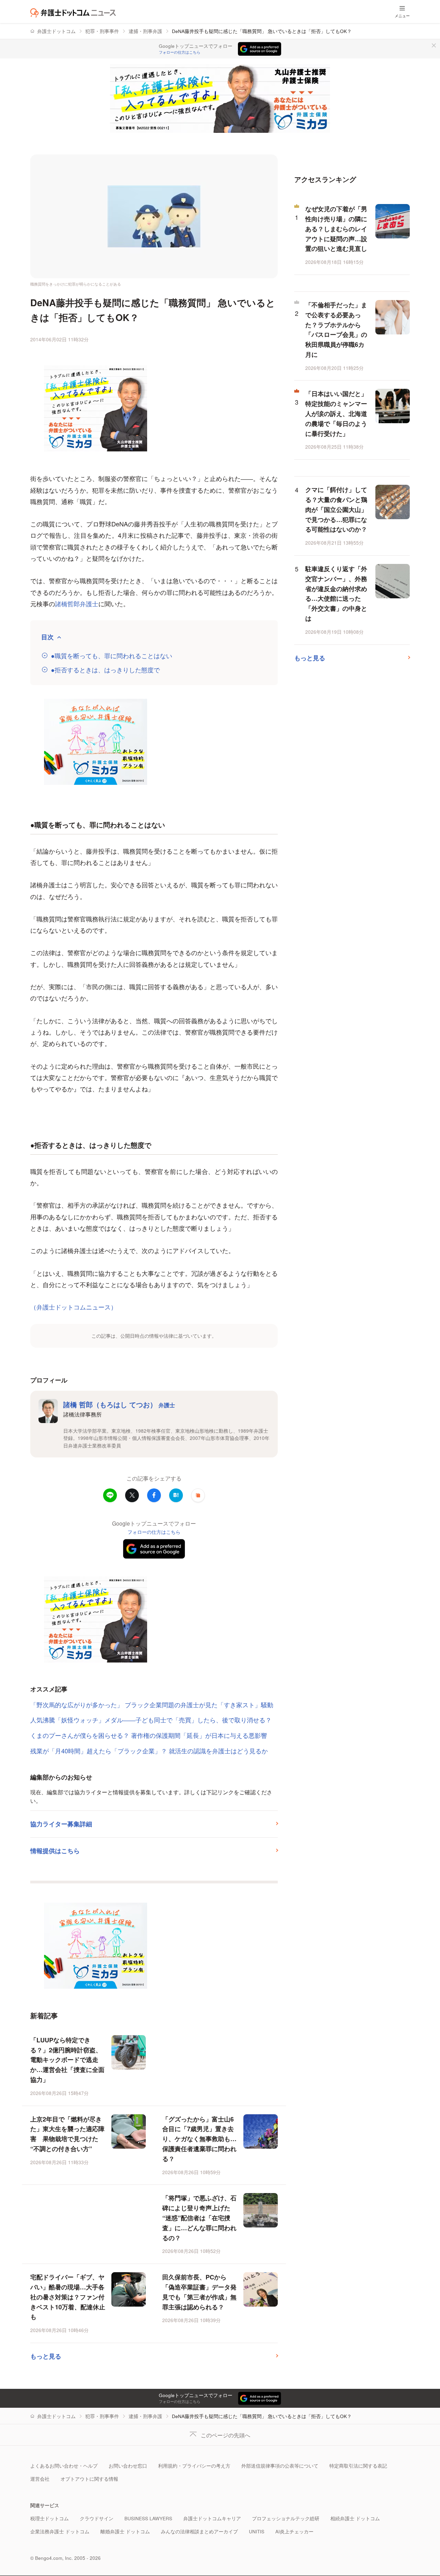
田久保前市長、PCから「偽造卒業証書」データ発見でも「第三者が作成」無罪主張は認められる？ (199, 2292)
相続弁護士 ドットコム (355, 2518)
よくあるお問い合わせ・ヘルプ (64, 2466)
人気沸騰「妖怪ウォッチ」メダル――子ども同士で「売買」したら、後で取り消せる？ (151, 1720)
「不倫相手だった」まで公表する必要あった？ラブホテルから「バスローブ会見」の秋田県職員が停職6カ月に (336, 330)
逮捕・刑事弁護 (145, 31)
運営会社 (40, 2479)
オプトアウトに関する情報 (89, 2479)
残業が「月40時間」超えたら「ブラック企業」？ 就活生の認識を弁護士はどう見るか (149, 1751)
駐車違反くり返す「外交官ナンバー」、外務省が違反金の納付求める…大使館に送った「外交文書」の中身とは (336, 594)
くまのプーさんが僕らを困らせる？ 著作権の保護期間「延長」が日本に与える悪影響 (149, 1735)
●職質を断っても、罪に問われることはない (112, 656)
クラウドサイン (97, 2518)
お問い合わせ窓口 (128, 2466)
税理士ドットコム (49, 2518)
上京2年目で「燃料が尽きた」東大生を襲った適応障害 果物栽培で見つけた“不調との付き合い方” (67, 2134)
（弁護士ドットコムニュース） (74, 1307)
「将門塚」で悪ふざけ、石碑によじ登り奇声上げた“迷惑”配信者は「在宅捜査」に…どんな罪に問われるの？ (199, 2218)
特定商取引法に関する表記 (358, 2466)
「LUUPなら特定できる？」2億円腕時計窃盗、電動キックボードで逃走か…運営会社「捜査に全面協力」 (67, 2060)
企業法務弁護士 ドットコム (60, 2531)
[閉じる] (434, 45)
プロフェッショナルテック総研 (286, 2518)
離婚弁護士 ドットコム (125, 2531)
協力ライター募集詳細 (61, 1824)
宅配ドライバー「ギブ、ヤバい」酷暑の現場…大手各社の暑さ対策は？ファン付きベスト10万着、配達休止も (68, 2297)
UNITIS (257, 2531)
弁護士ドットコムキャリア (212, 2518)
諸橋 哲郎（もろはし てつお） (119, 1404)
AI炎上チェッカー (294, 2531)
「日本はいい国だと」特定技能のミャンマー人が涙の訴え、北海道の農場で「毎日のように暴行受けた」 (336, 413)
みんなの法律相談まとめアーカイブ (199, 2531)
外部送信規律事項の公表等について (280, 2466)
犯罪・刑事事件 (102, 31)
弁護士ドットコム (56, 31)
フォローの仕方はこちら (180, 52)
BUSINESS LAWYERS (148, 2518)
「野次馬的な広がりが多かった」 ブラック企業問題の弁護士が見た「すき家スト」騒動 (152, 1704)
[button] (198, 1495)
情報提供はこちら (55, 1851)
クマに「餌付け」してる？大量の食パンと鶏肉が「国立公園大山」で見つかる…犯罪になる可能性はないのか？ (336, 509)
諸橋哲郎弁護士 (77, 603)
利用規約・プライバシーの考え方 (194, 2466)
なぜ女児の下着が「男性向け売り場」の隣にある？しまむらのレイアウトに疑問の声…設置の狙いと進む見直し (336, 229)
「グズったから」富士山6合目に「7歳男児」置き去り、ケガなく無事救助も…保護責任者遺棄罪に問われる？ (199, 2139)
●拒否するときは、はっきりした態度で (105, 670)
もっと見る (46, 2356)
